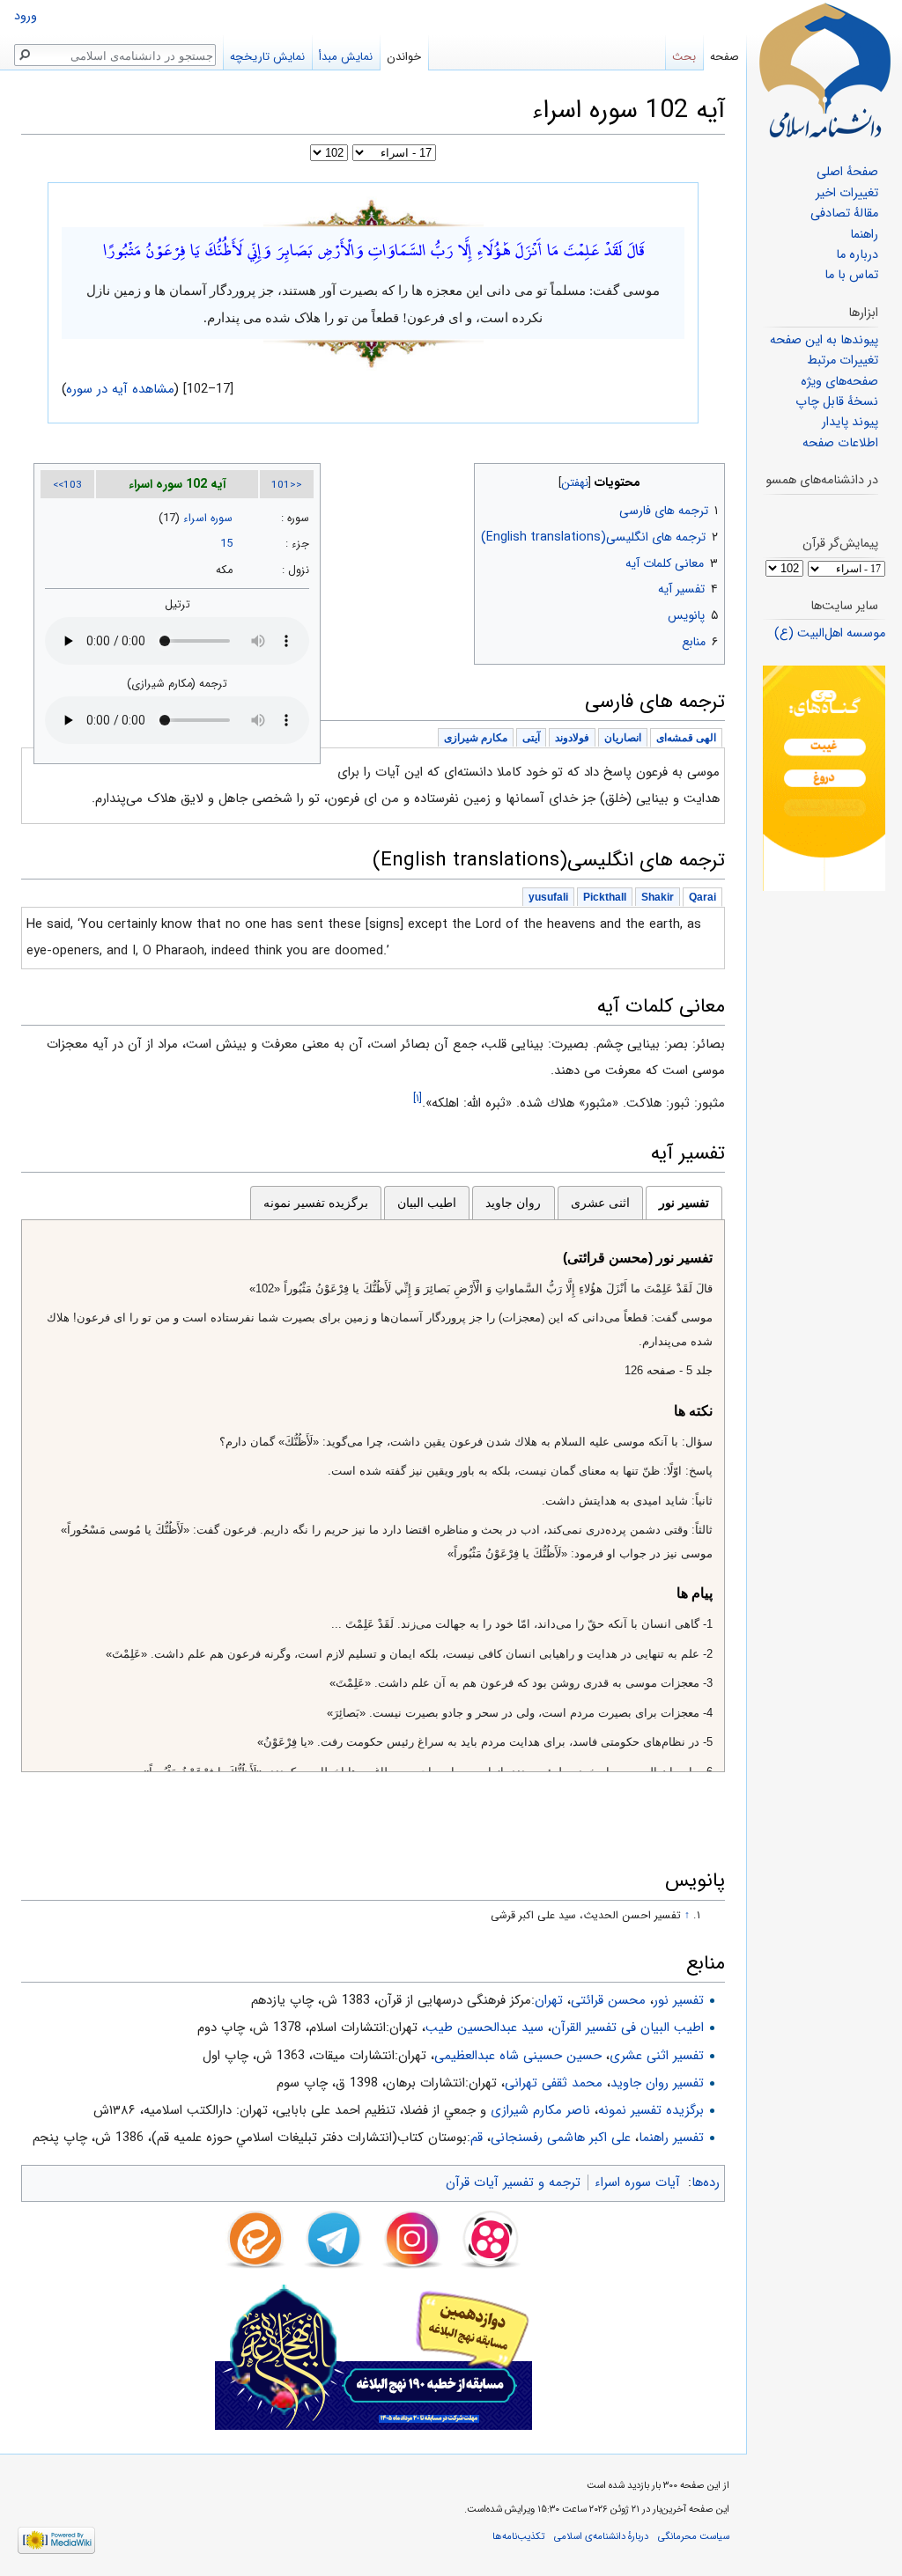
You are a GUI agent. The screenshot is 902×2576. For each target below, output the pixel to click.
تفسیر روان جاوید (657, 2083)
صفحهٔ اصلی (847, 172)
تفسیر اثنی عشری (657, 2056)
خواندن (404, 57)
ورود (26, 16)
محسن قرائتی (608, 2000)
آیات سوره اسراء (637, 2182)
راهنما (864, 235)
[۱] (418, 1098)
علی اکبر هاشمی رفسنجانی (561, 2138)
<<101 (287, 485)
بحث (684, 57)
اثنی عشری (600, 1203)
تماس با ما (851, 275)
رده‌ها (706, 2182)
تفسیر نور (684, 1203)
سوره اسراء (208, 519)
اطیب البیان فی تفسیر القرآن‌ (628, 2028)
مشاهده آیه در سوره (121, 389)
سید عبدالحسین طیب (484, 2028)
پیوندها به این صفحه (824, 340)
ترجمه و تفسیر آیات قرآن (513, 2182)
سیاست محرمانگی (694, 2536)
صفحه (725, 57)
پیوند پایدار (850, 422)
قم (477, 2138)
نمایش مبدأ (346, 57)
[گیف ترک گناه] (824, 778)
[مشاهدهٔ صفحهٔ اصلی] (824, 70)
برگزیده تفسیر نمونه (316, 1203)
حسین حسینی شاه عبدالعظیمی (518, 2056)
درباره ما (857, 255)
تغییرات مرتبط (843, 361)
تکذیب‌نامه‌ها (518, 2536)
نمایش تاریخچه (267, 57)
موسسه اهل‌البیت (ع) (830, 633)
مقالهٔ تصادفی (844, 213)
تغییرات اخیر (847, 193)
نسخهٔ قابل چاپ (837, 402)
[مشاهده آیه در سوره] (373, 211)
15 (226, 544)
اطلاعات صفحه (840, 443)
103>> (67, 485)
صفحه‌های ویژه (839, 382)
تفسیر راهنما (671, 2138)
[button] (710, 478)
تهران (549, 2000)
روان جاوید (513, 1203)
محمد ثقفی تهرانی (554, 2083)
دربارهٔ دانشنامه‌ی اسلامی (601, 2536)
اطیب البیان (427, 1203)
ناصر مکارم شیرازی (540, 2110)
